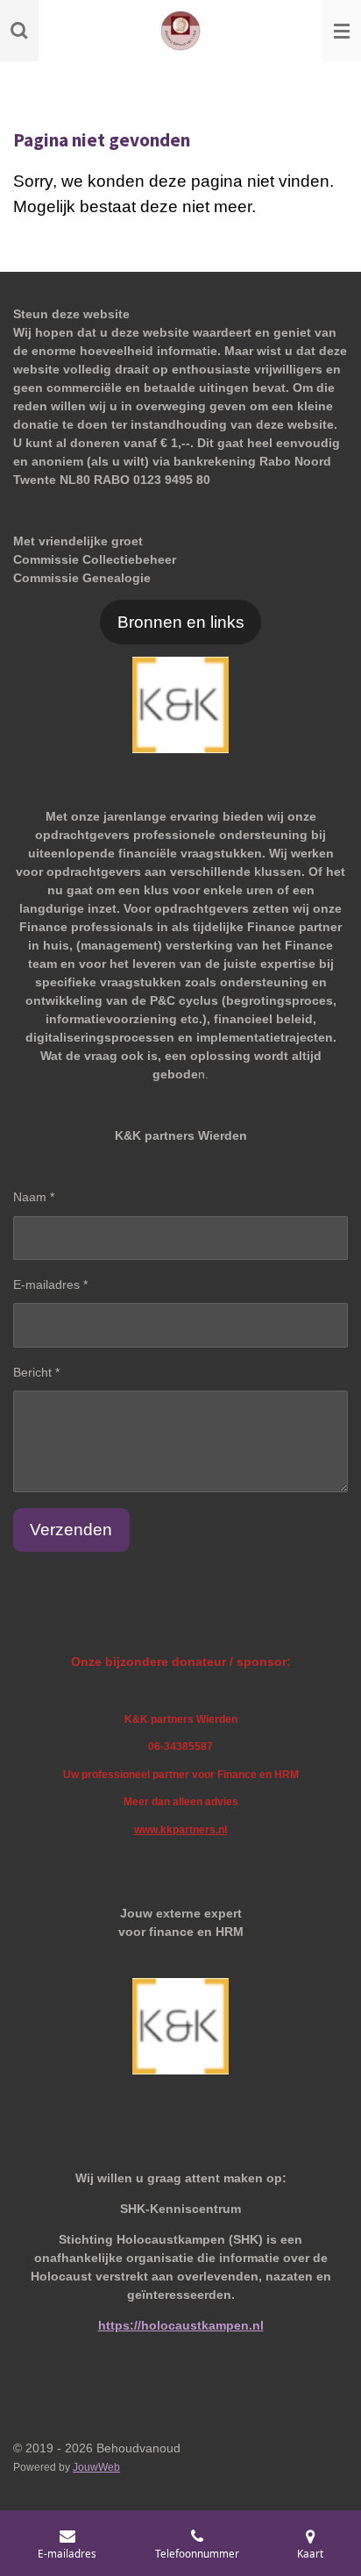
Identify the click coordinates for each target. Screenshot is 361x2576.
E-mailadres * (50, 1284)
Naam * (34, 1197)
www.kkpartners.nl (180, 1829)
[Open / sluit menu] (342, 31)
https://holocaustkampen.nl (181, 2325)
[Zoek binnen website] (19, 31)
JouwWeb (96, 2467)
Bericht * (36, 1372)
